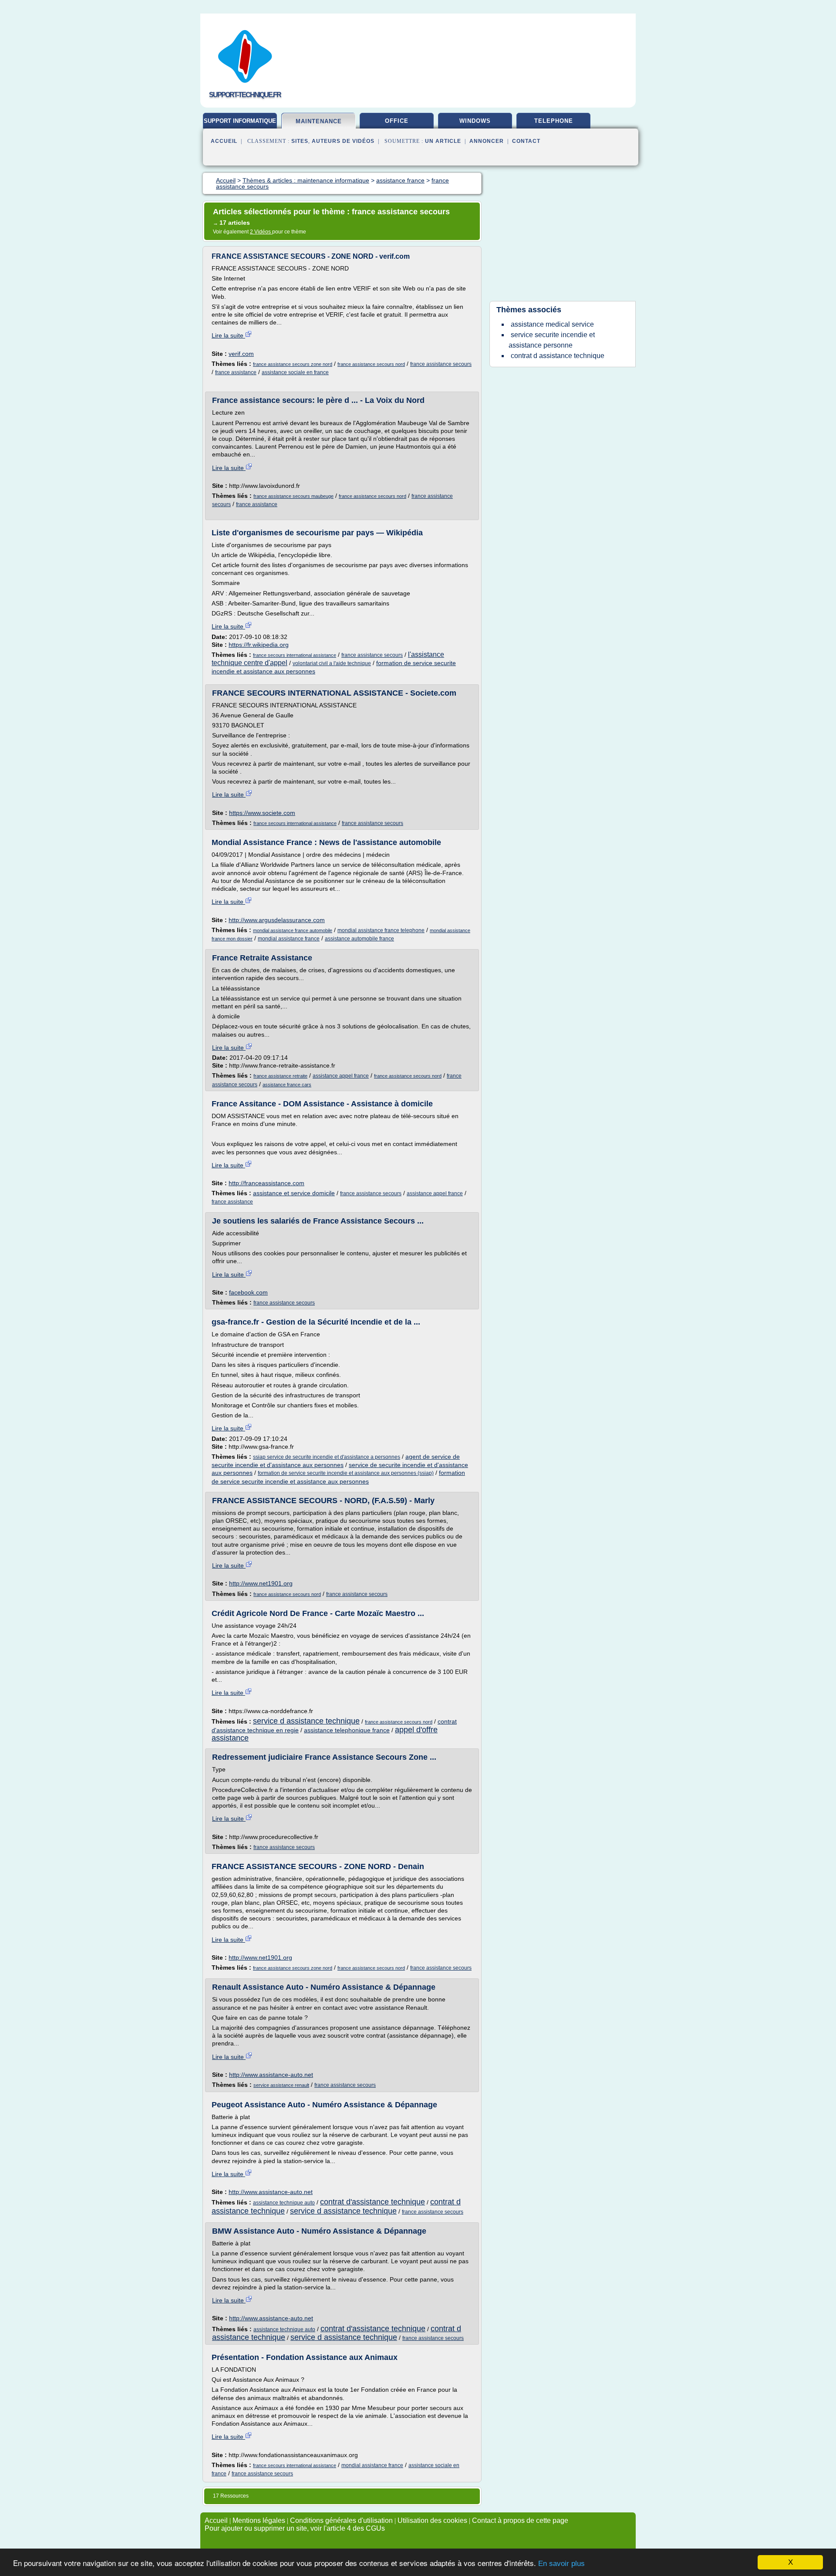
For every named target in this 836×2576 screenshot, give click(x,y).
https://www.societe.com (262, 813)
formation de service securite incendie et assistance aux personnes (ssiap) (346, 1473)
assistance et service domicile (294, 1193)
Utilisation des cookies (432, 2520)
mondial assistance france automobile (293, 930)
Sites (300, 141)
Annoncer (487, 141)
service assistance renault (281, 2085)
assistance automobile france (359, 939)
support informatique (240, 121)
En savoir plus (561, 2564)
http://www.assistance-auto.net (271, 2075)
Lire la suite (228, 335)
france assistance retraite (280, 1076)
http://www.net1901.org (261, 1583)
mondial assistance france (289, 939)
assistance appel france (341, 1076)
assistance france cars (287, 1085)
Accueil (224, 141)
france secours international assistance (295, 655)
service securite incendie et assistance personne (552, 340)
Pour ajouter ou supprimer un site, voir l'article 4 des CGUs (295, 2528)
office (397, 121)
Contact (526, 141)
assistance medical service (552, 324)
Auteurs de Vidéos (343, 141)
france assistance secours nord (371, 364)
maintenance (319, 121)
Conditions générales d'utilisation (341, 2520)
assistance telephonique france (347, 1730)
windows (475, 121)
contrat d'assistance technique (372, 2202)
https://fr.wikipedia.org (259, 645)
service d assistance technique (306, 1721)
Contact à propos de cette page (520, 2520)
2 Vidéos (261, 232)
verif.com (241, 354)
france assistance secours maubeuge (293, 496)
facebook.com (248, 1292)
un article (443, 141)
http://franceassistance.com (266, 1183)
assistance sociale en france (295, 372)
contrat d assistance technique (558, 356)
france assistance (236, 372)
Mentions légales (259, 2520)
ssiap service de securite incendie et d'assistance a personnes (327, 1457)
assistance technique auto (284, 2203)
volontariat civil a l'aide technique (332, 663)
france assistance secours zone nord (293, 364)
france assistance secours (441, 364)
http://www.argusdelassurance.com (277, 920)
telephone (554, 121)
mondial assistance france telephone (381, 930)
